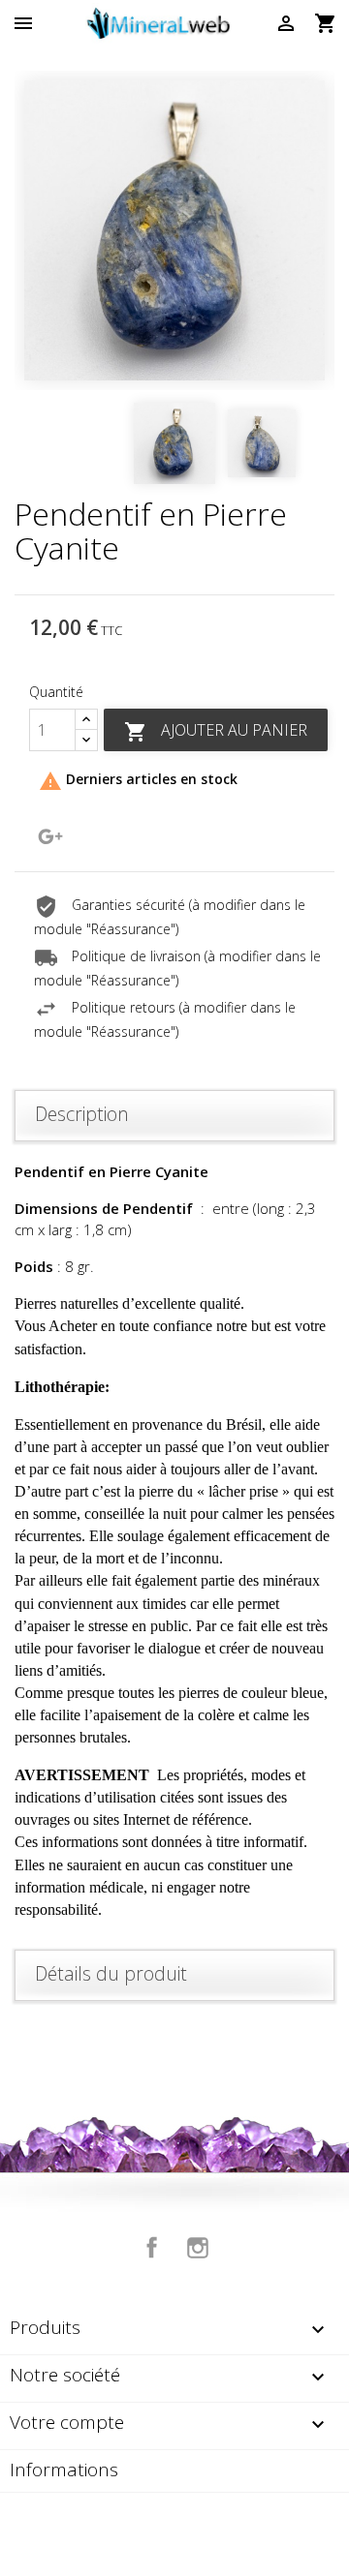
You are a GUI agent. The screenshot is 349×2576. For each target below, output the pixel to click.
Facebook (152, 2248)
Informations (64, 2470)
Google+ (50, 836)
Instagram (198, 2248)
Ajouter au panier (216, 731)
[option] (174, 230)
